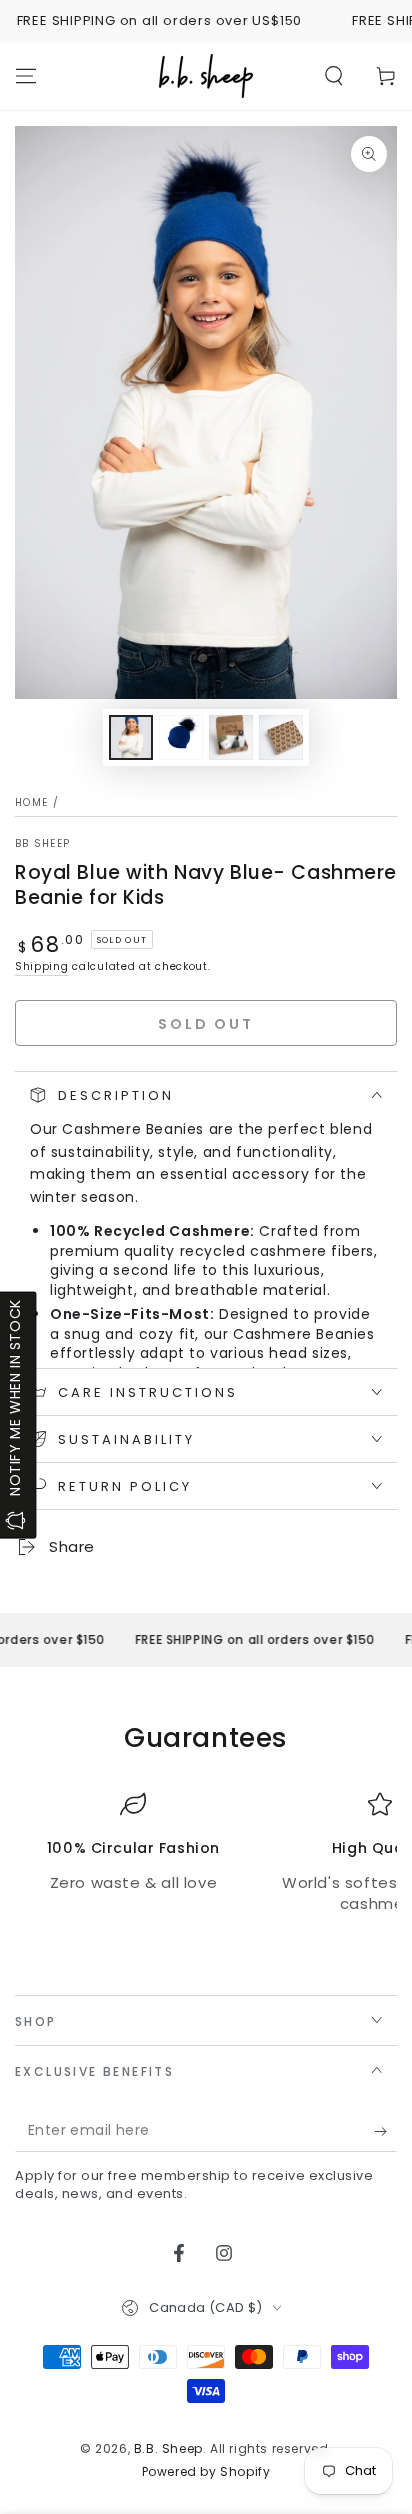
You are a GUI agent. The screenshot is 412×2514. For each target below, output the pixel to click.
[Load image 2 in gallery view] (181, 737)
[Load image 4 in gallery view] (281, 737)
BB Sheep (42, 844)
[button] (334, 76)
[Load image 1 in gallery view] (131, 737)
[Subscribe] (385, 2132)
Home (31, 802)
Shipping (42, 966)
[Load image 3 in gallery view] (231, 737)
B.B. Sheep (168, 2448)
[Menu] (26, 76)
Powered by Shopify (206, 2472)
